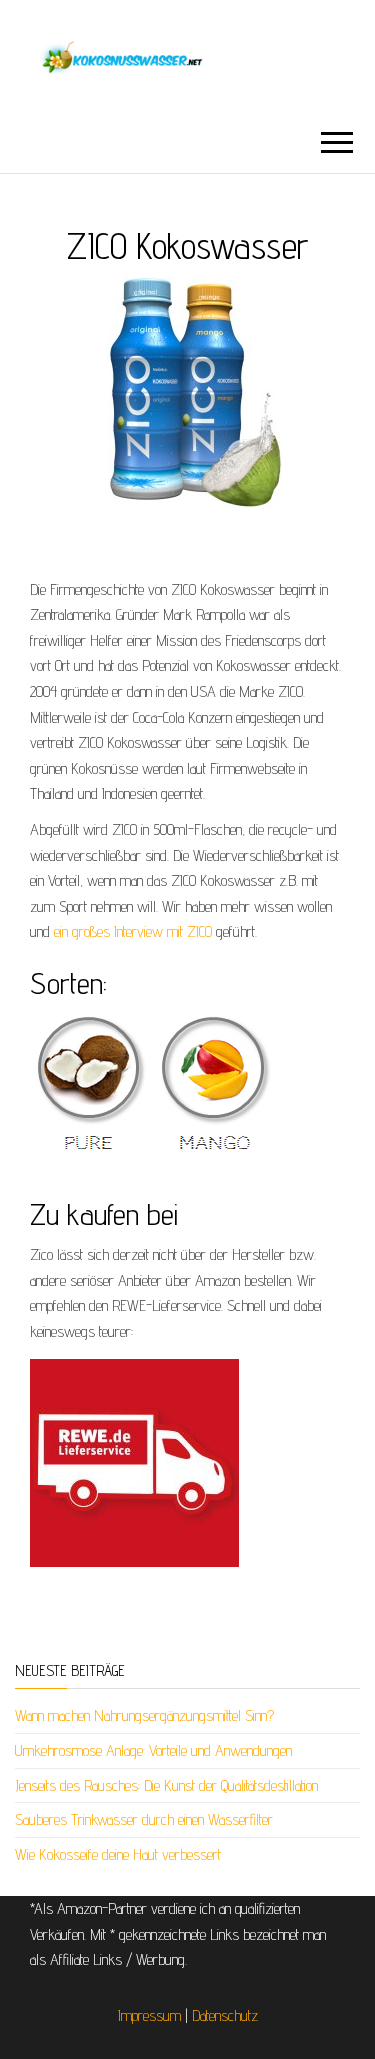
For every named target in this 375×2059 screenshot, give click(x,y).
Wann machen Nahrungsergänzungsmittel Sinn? (144, 1715)
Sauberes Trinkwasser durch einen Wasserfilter (144, 1819)
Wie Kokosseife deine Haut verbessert (118, 1854)
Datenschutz (225, 2015)
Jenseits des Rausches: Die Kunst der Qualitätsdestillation (166, 1785)
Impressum (149, 2015)
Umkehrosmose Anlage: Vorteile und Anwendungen (153, 1750)
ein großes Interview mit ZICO (133, 931)
